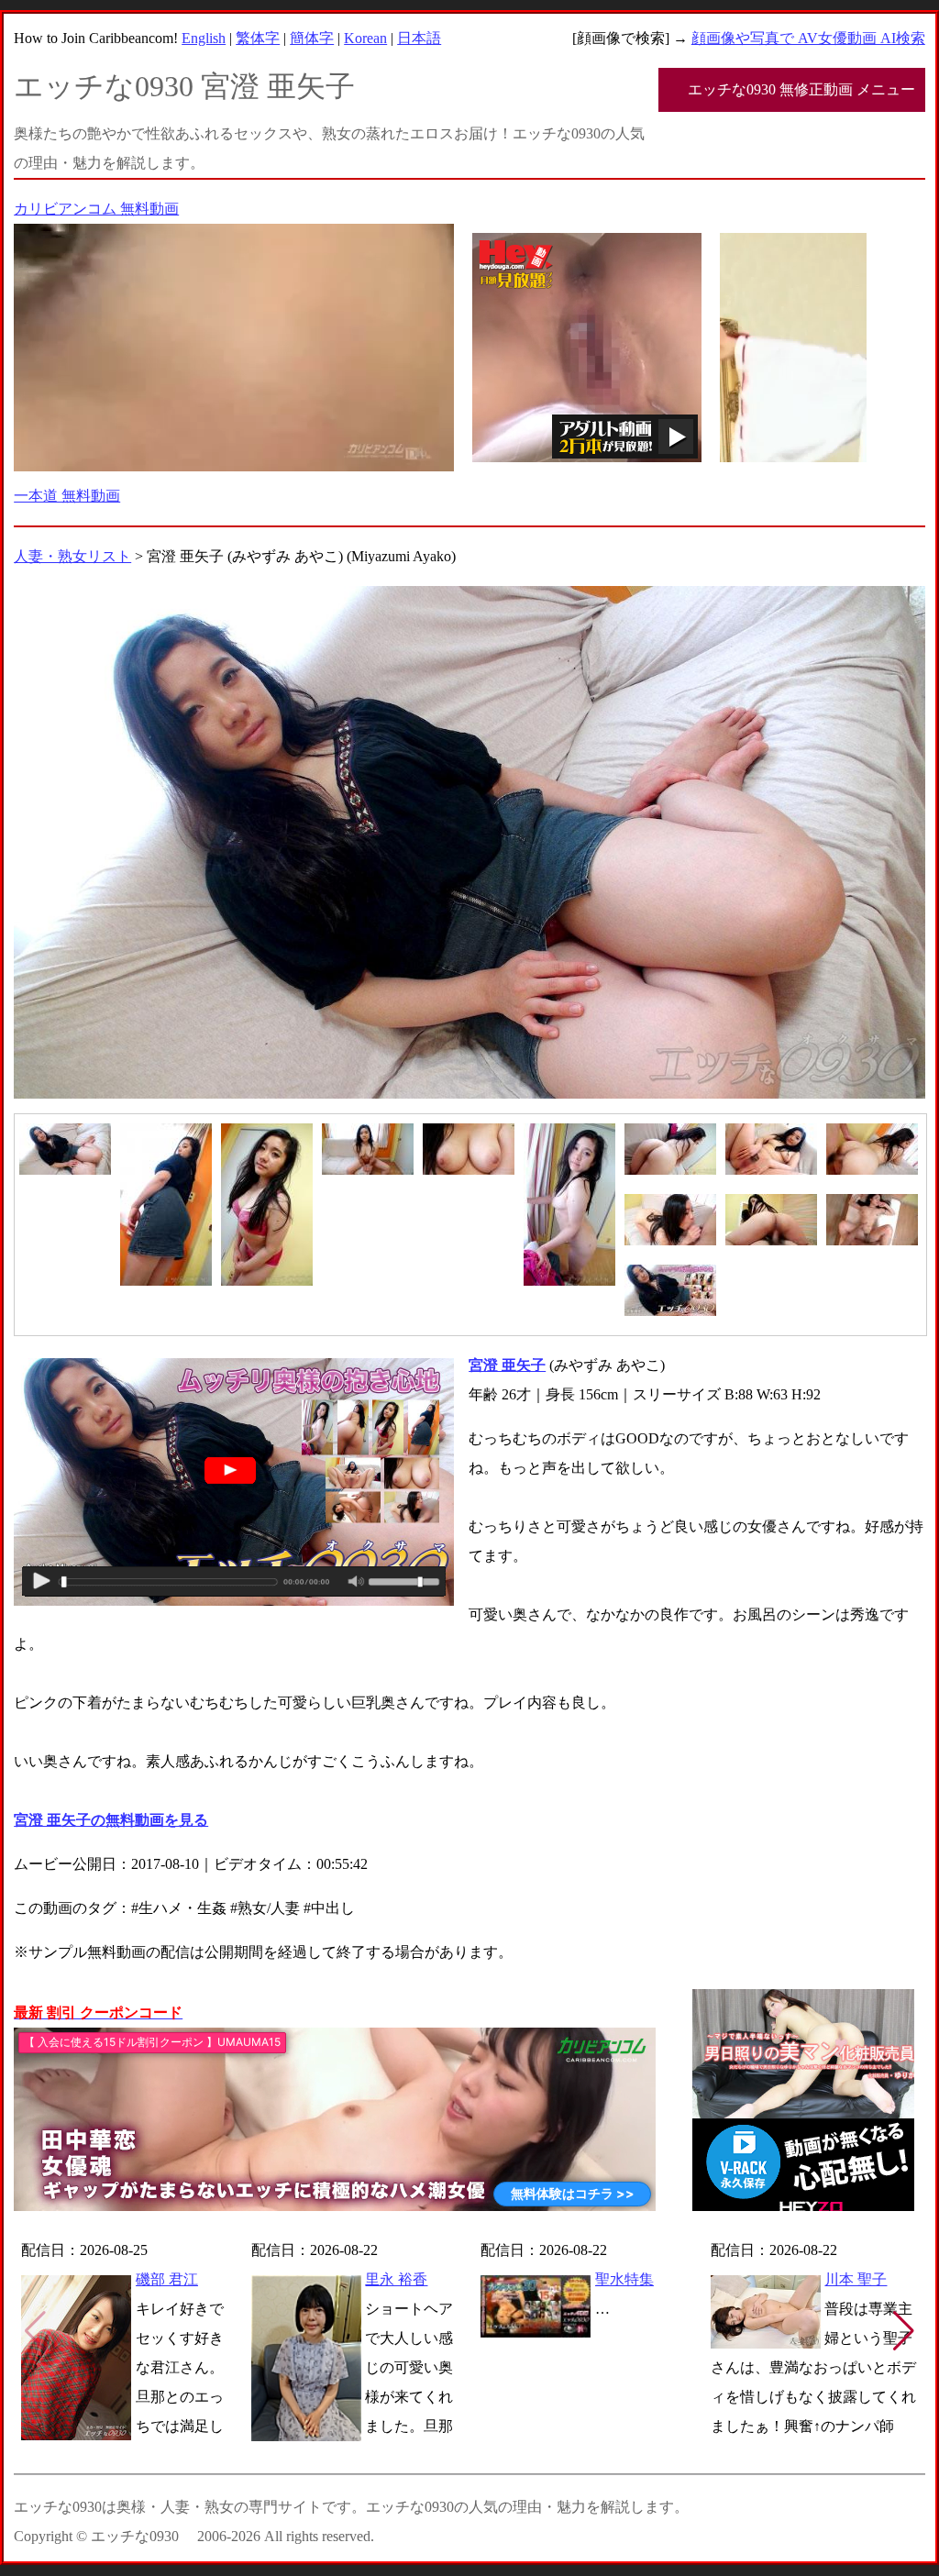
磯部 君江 (167, 2279)
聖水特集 (624, 2279)
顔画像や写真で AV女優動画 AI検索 (808, 38)
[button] (904, 2331)
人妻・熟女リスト (72, 556)
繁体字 (258, 38)
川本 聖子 (856, 2279)
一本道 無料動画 (67, 496)
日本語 (419, 38)
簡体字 (312, 38)
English (204, 38)
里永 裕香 (396, 2279)
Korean (365, 38)
